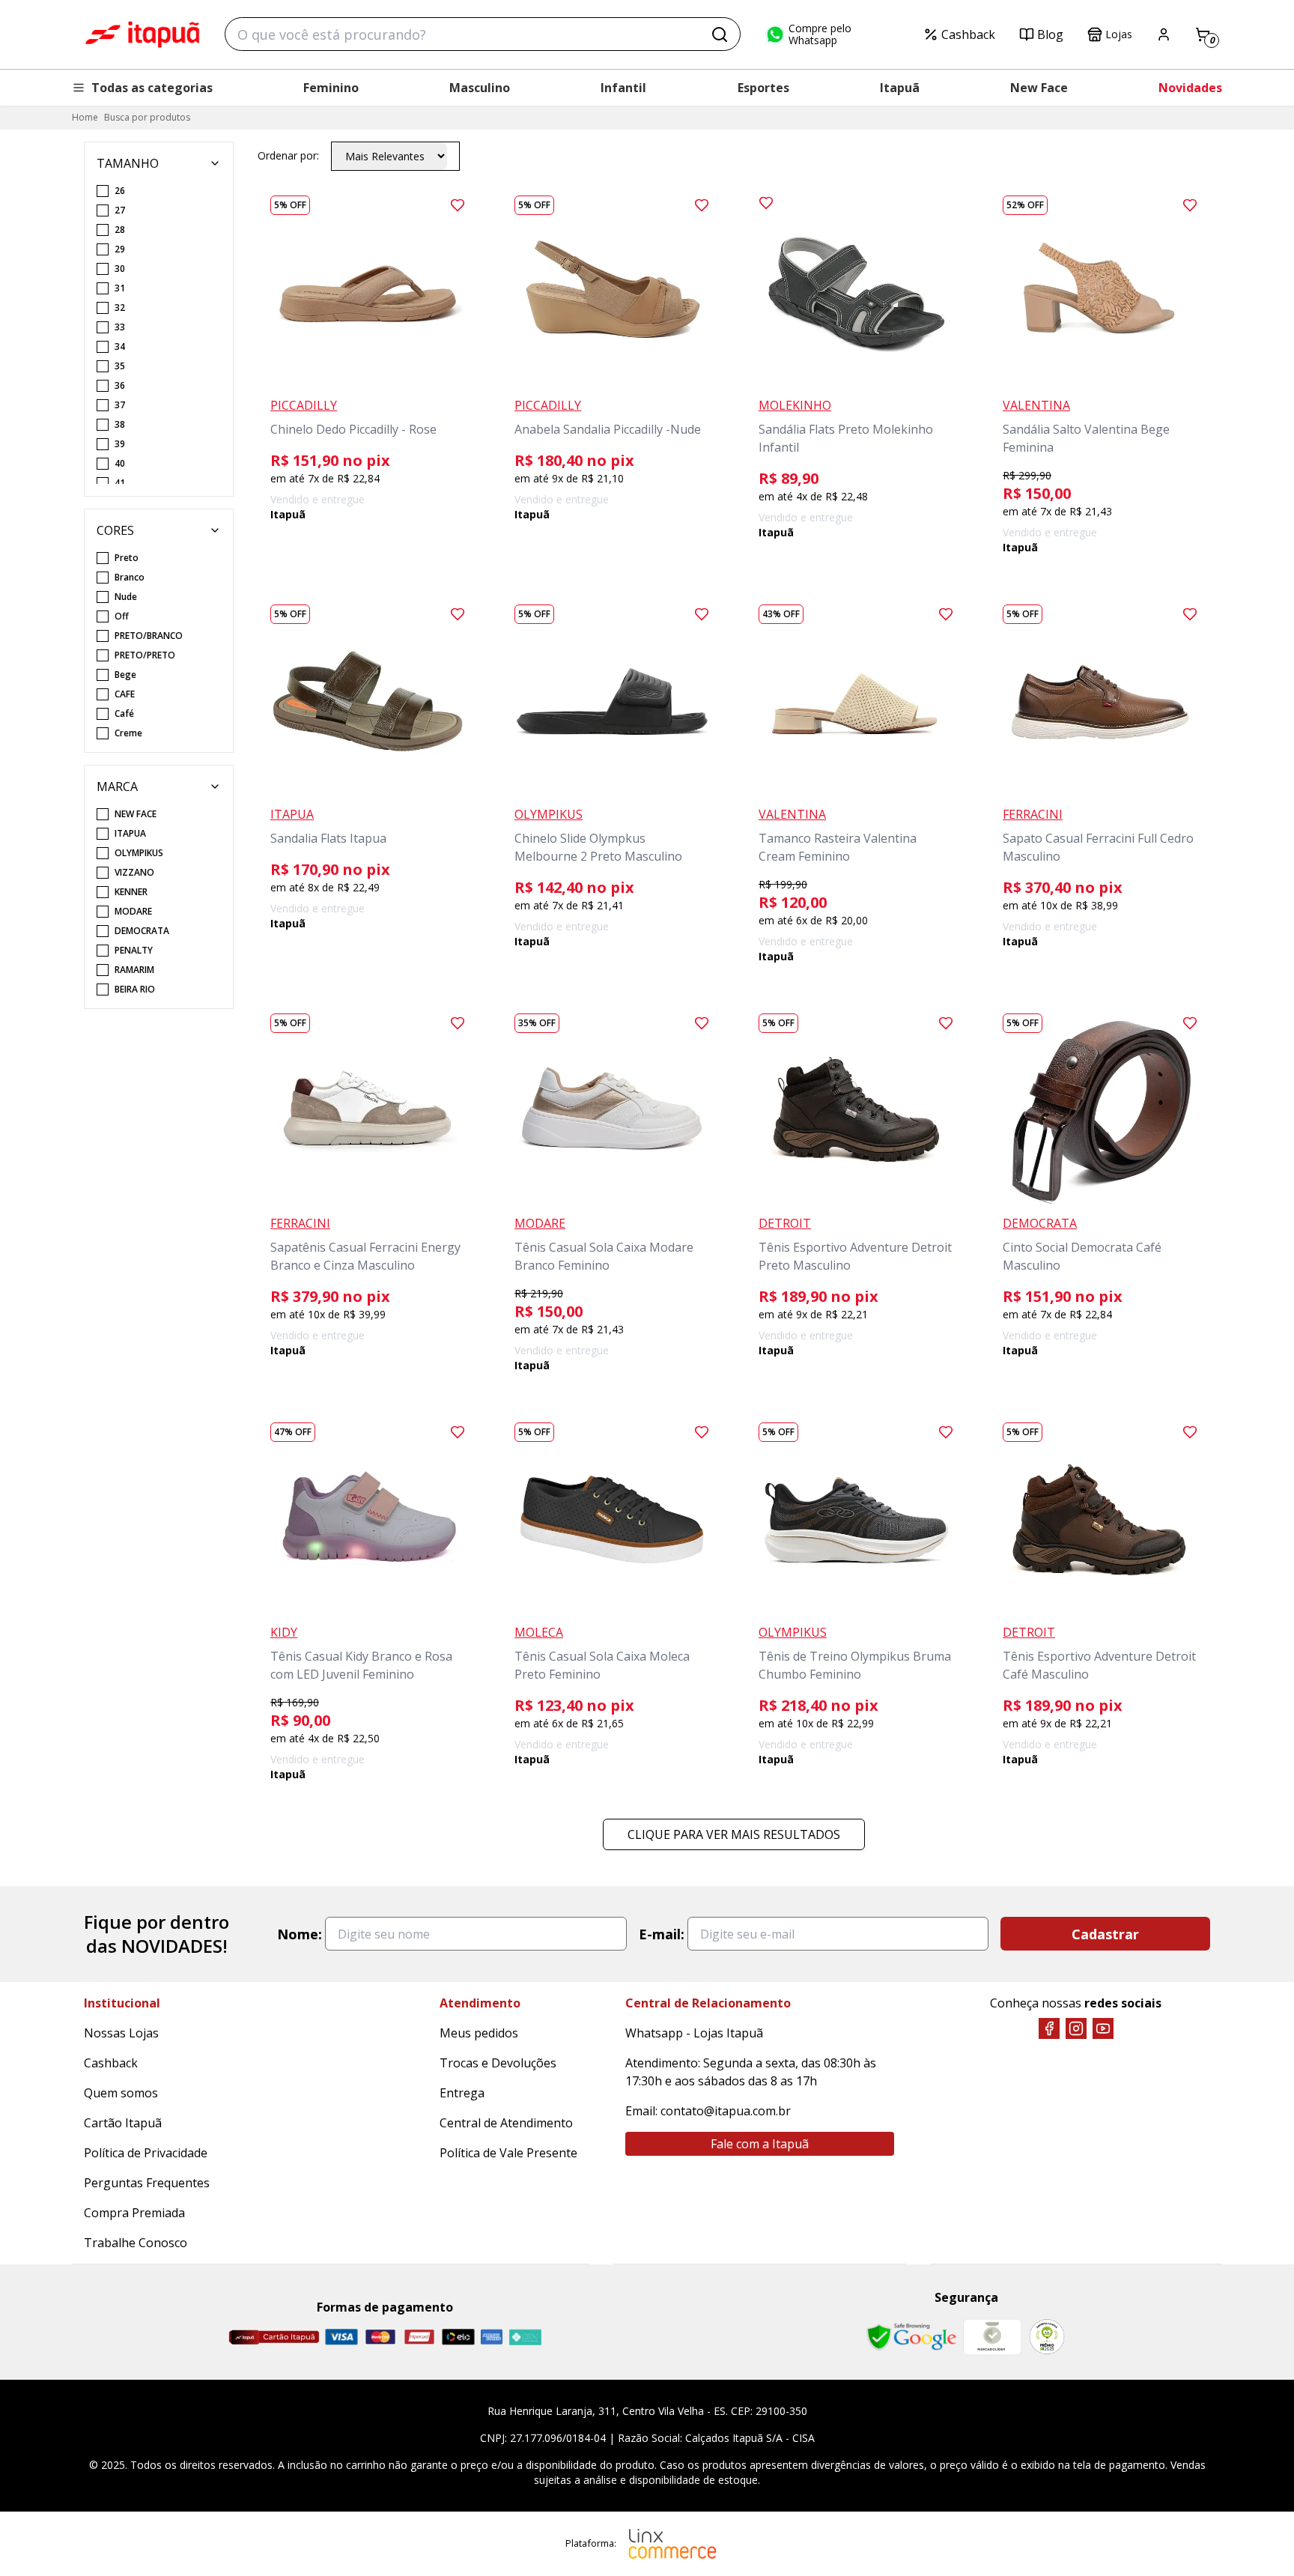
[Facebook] (1049, 2028)
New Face (1039, 88)
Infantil (623, 88)
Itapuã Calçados (142, 34)
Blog (1050, 34)
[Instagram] (1076, 2028)
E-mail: (662, 1934)
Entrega (462, 2093)
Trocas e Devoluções (498, 2063)
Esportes (763, 88)
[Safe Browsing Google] (911, 2337)
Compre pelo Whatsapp (820, 34)
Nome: (300, 1934)
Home (85, 117)
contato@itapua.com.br (726, 2111)
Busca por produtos (147, 117)
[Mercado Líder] (992, 2337)
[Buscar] (720, 34)
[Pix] (525, 2337)
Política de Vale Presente (508, 2153)
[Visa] (341, 2337)
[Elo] (458, 2337)
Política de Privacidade (146, 2153)
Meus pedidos (479, 2033)
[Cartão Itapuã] (274, 2337)
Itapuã (900, 88)
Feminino (331, 88)
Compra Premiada (134, 2213)
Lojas (1119, 34)
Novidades (1190, 88)
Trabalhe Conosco (136, 2243)
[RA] (1047, 2337)
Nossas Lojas (121, 2033)
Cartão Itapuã (123, 2123)
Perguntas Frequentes (147, 2183)
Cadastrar (1105, 1934)
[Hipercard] (419, 2337)
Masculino (480, 88)
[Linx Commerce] (672, 2544)
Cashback (968, 34)
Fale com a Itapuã (760, 2144)
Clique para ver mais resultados (734, 1834)
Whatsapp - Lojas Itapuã (694, 2033)
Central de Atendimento (506, 2123)
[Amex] (492, 2337)
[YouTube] (1103, 2028)
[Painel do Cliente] (1164, 34)
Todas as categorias (152, 88)
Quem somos (121, 2093)
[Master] (380, 2337)
